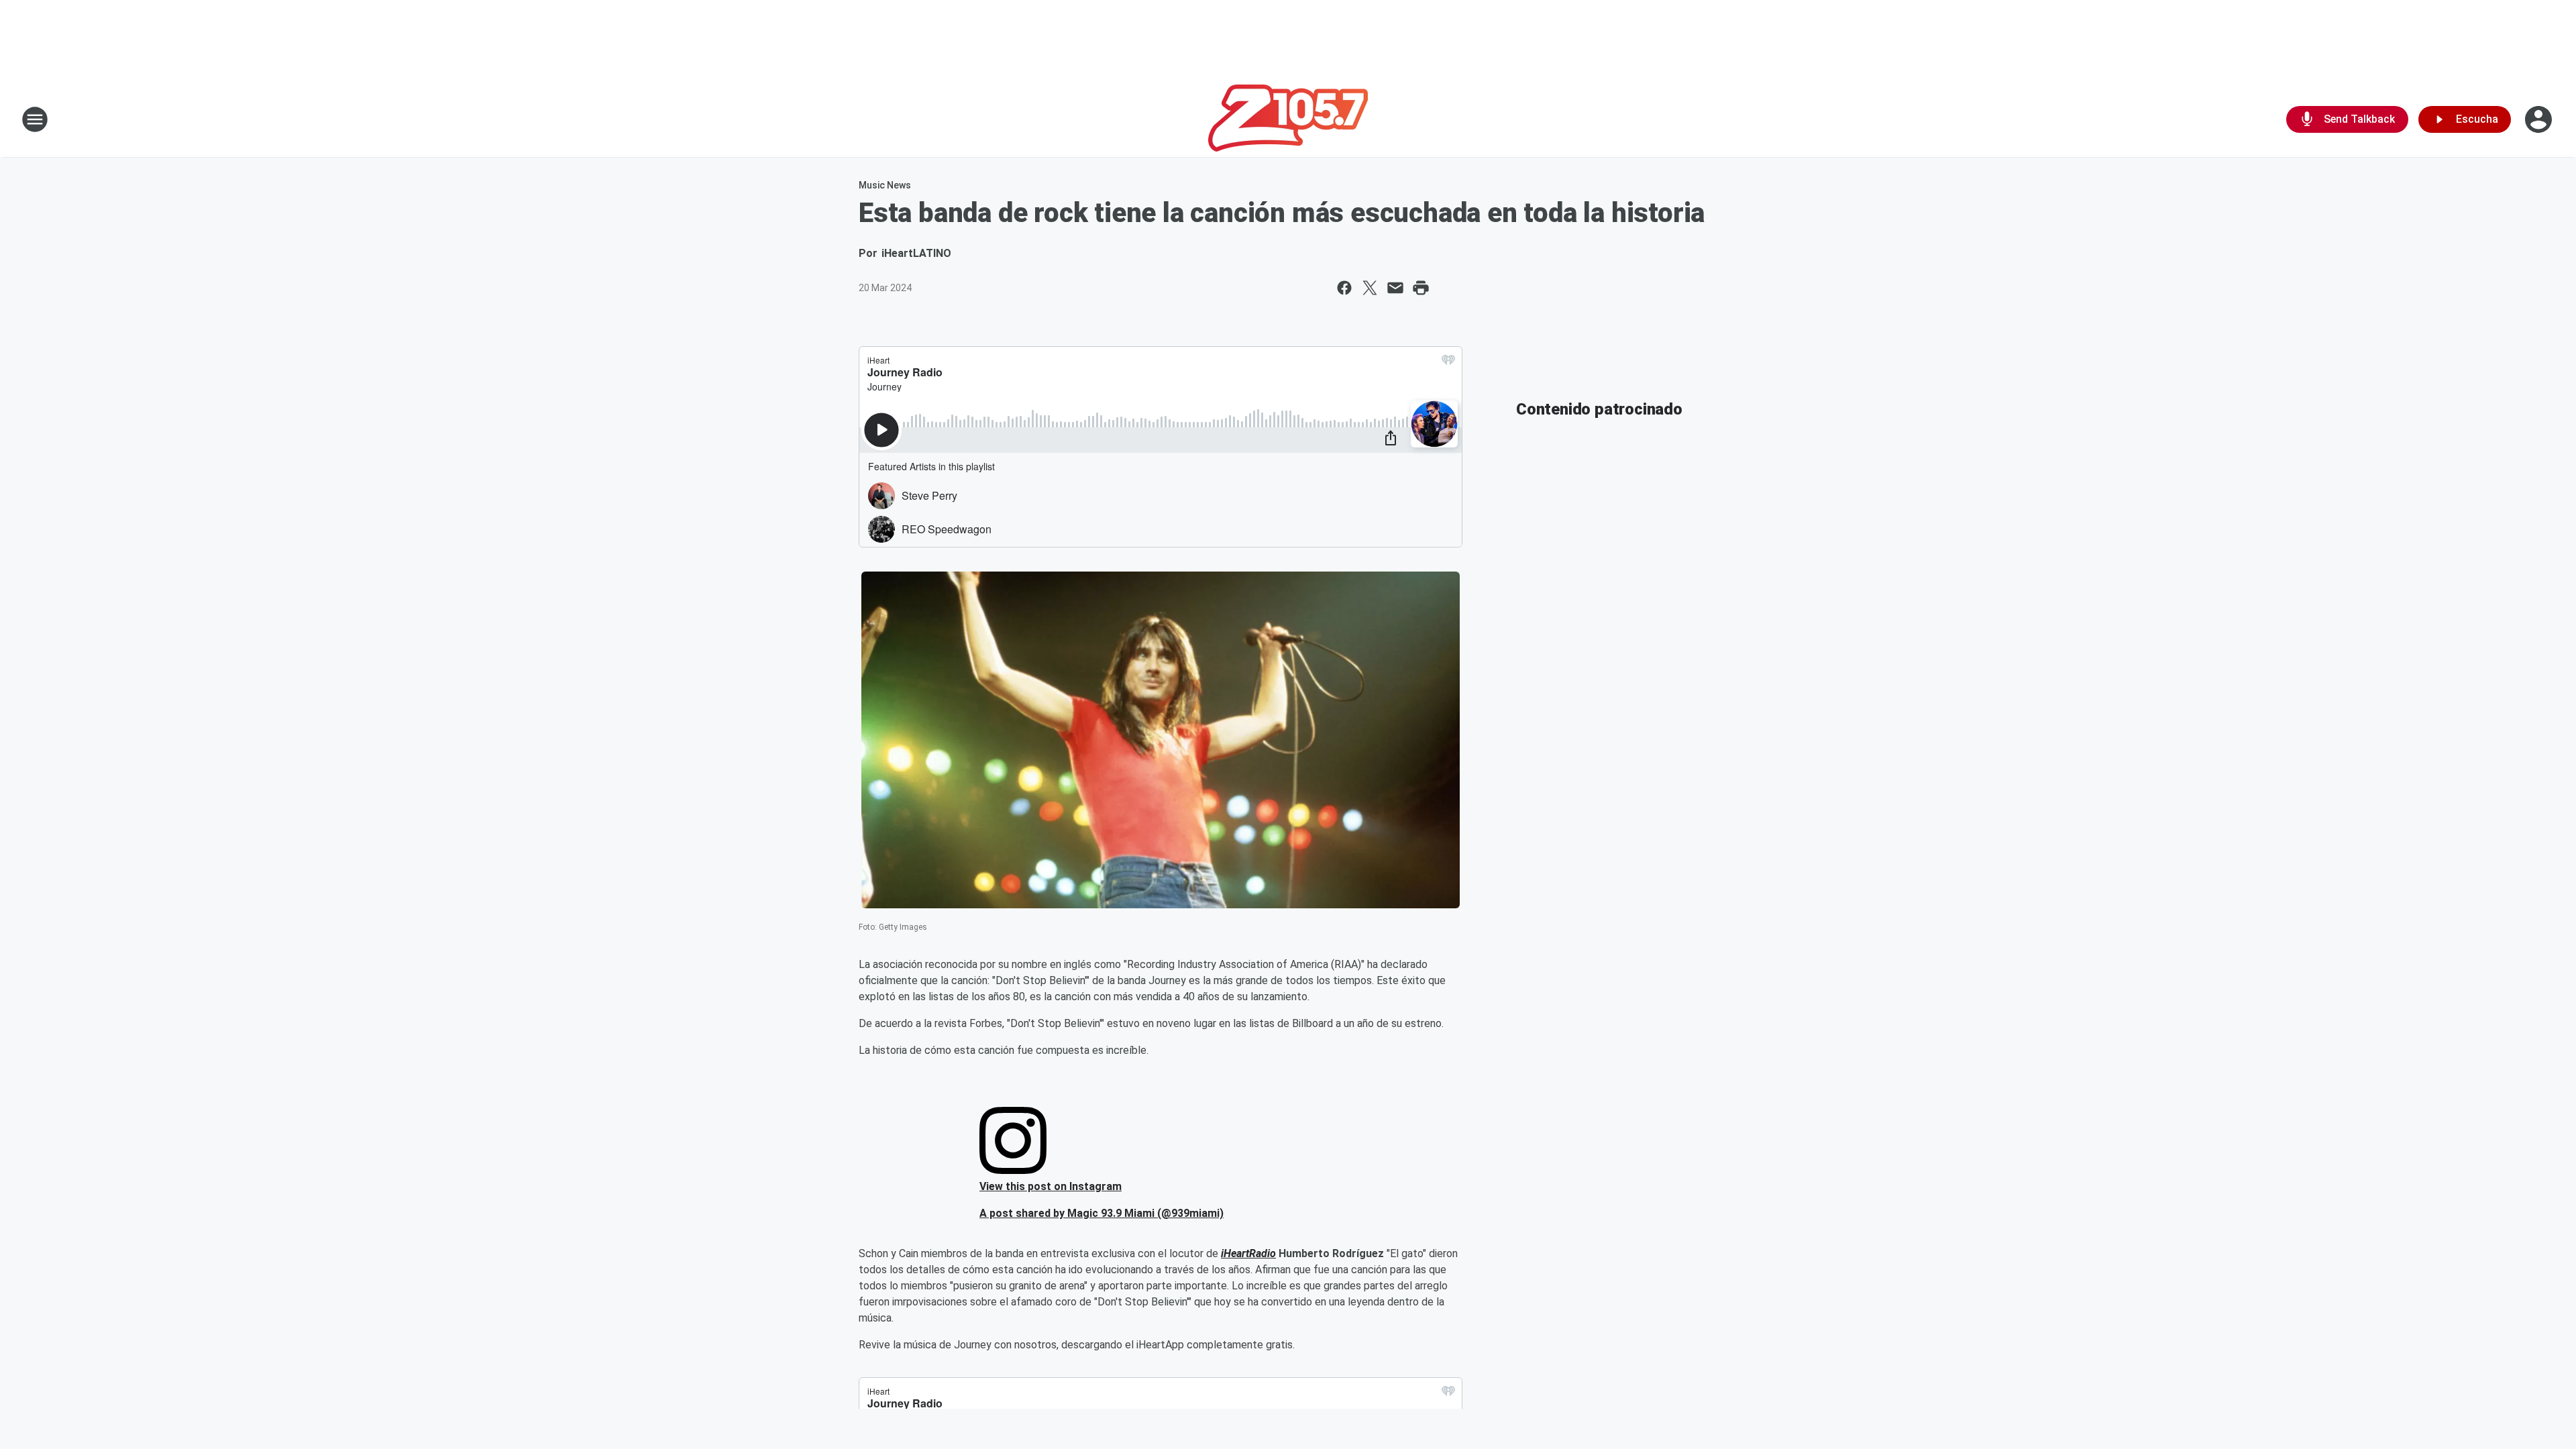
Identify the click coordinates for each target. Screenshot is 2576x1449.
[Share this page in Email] (1395, 288)
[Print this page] (1421, 288)
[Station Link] (1288, 119)
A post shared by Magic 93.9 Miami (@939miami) (1102, 1213)
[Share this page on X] (1370, 288)
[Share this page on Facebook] (1344, 288)
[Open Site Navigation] (35, 119)
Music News (885, 185)
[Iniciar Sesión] (2540, 119)
